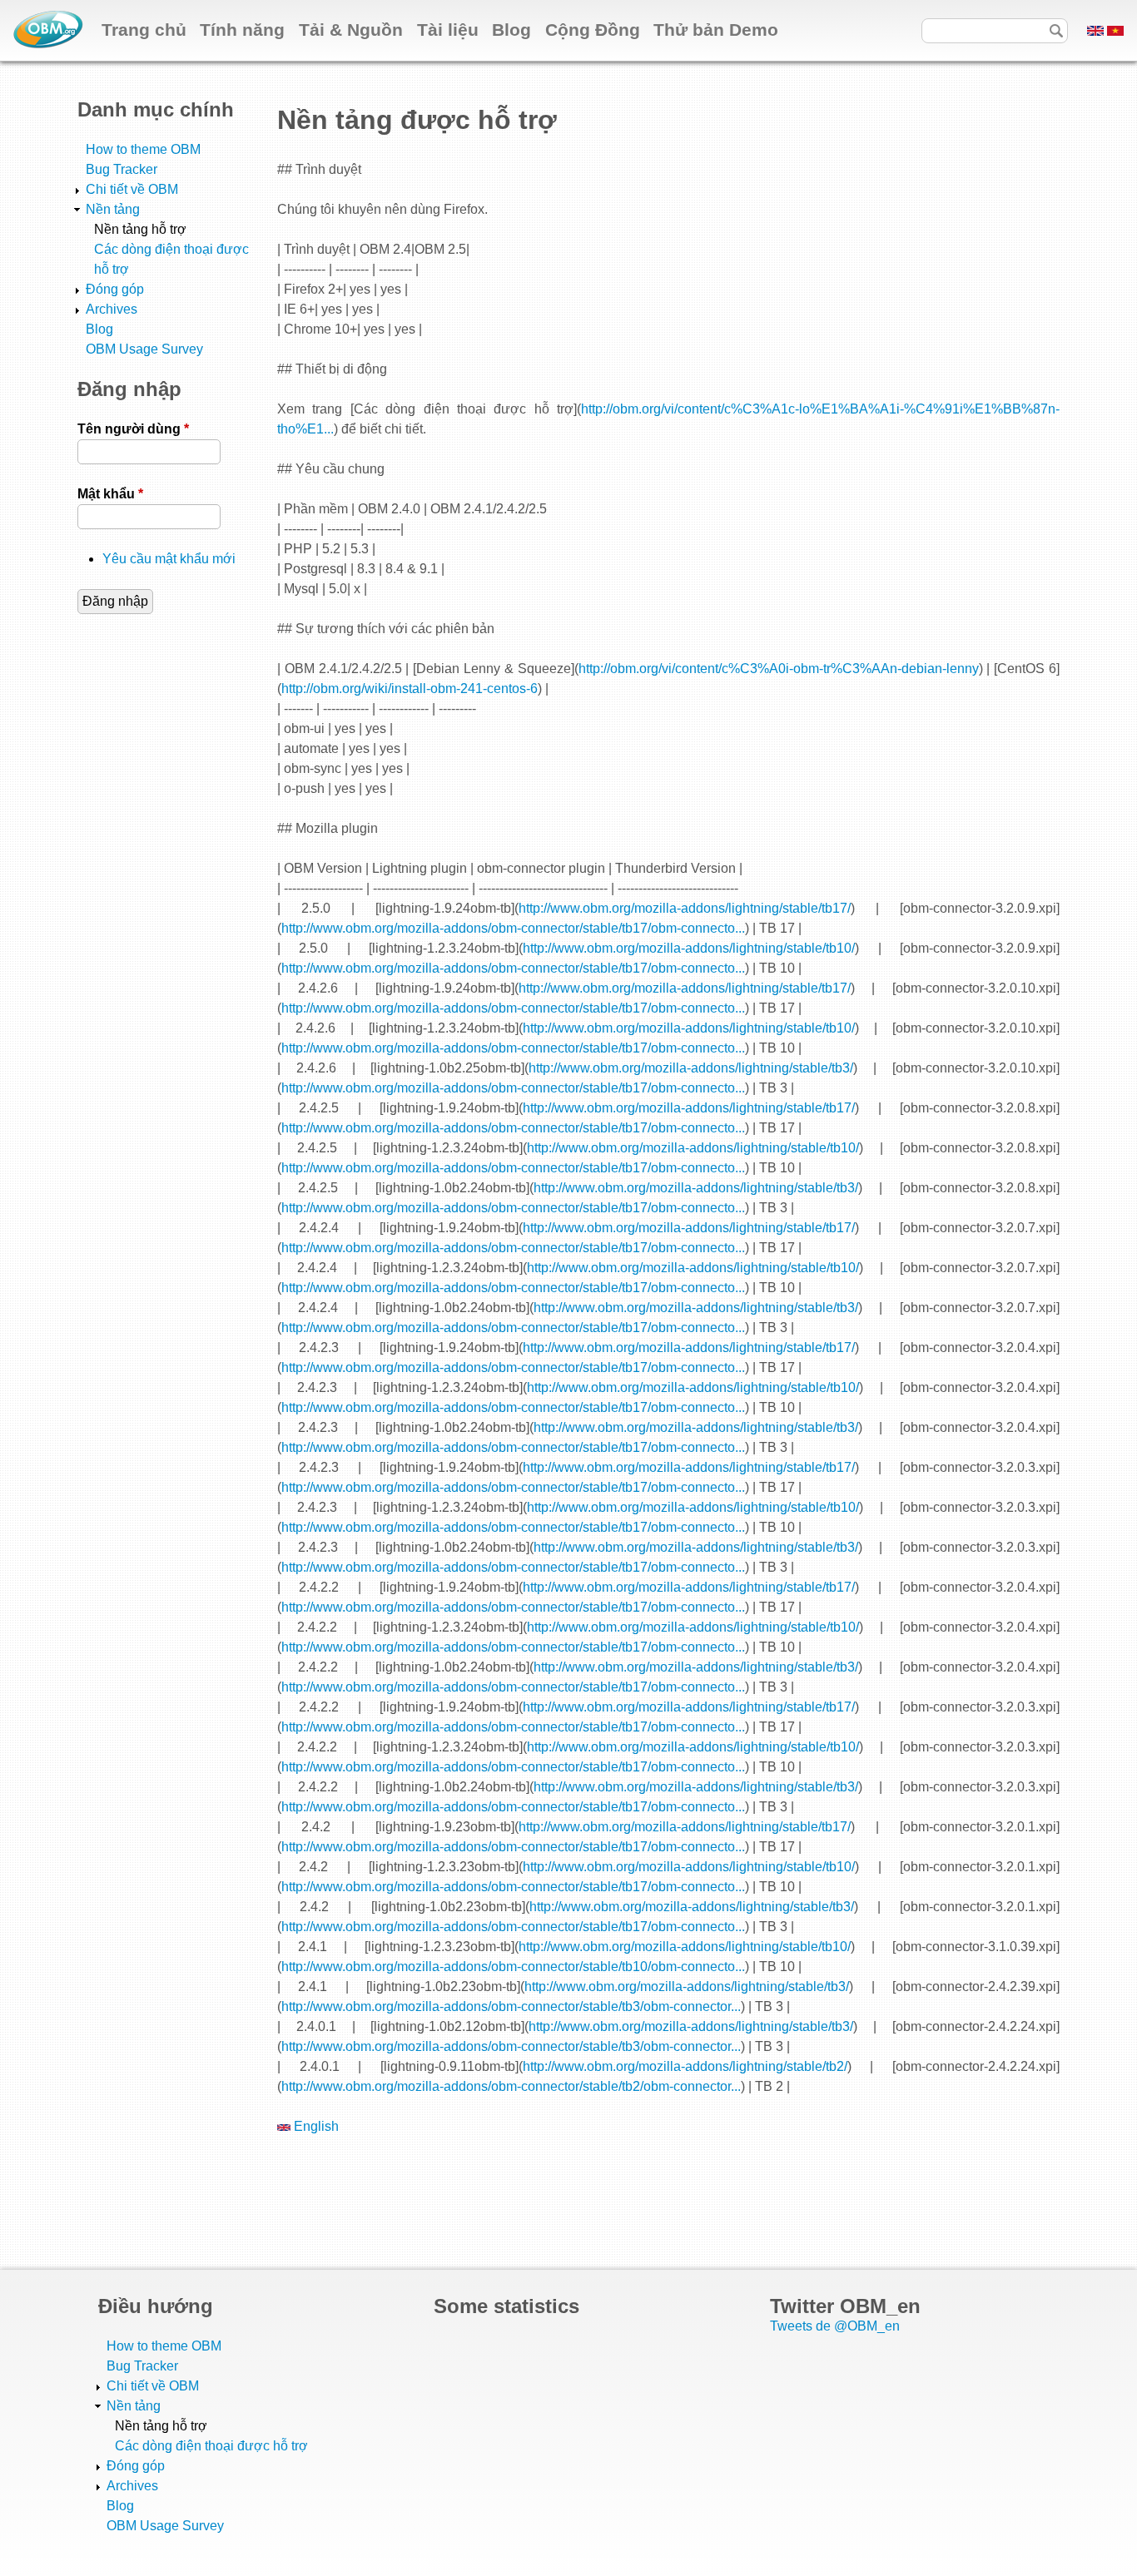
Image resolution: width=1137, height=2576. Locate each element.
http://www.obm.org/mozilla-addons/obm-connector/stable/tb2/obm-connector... (511, 2086)
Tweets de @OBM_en (835, 2326)
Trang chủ (144, 30)
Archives (112, 309)
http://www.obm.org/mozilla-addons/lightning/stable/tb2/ (685, 2066)
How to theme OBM (143, 149)
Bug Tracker (122, 169)
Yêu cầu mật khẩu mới (169, 559)
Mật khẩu (110, 494)
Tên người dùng (133, 429)
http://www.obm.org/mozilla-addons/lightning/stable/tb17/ (685, 908)
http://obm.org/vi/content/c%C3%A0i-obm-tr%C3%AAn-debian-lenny (779, 669)
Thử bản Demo (716, 30)
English (315, 2126)
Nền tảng (113, 209)
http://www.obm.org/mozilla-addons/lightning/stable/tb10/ (689, 948)
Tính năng (242, 30)
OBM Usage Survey (144, 349)
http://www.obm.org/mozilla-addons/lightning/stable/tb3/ (691, 1068)
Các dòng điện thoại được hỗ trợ (211, 2446)
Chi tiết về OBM (132, 189)
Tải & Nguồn (351, 30)
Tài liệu (448, 30)
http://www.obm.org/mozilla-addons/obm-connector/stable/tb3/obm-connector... (511, 2006)
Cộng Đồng (593, 30)
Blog (511, 30)
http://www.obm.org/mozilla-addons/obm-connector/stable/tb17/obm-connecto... (513, 928)
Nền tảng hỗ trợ (140, 229)
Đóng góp (115, 289)
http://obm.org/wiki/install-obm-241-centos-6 (410, 689)
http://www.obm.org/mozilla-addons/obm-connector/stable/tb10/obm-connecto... (513, 1967)
